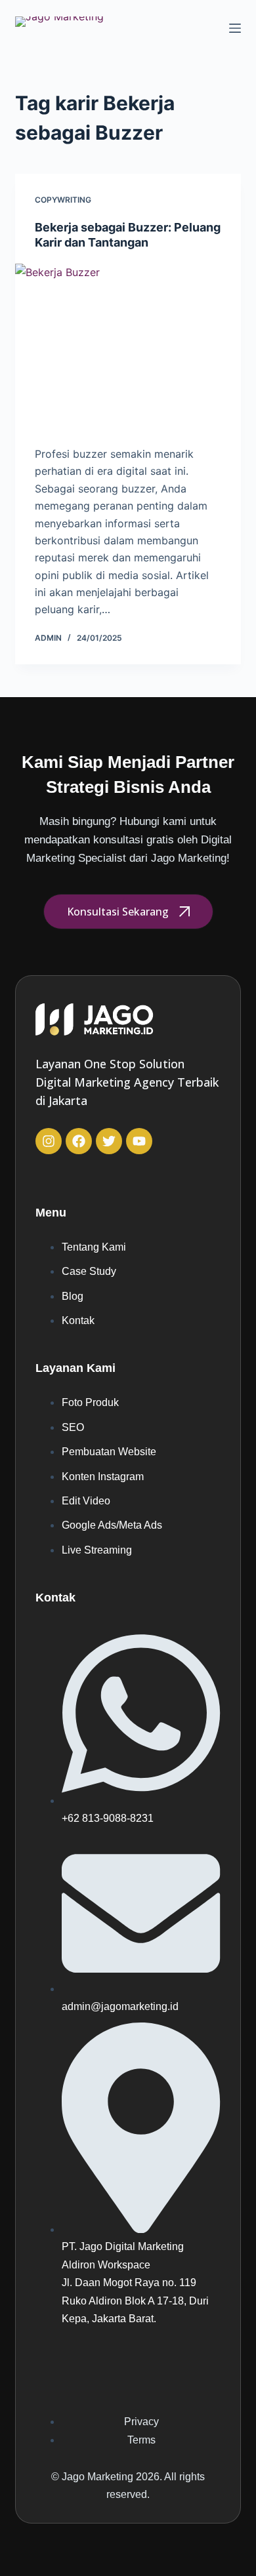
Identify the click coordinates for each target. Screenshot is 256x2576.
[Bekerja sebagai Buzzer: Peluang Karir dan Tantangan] (128, 348)
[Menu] (235, 28)
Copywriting (63, 200)
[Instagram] (49, 1141)
